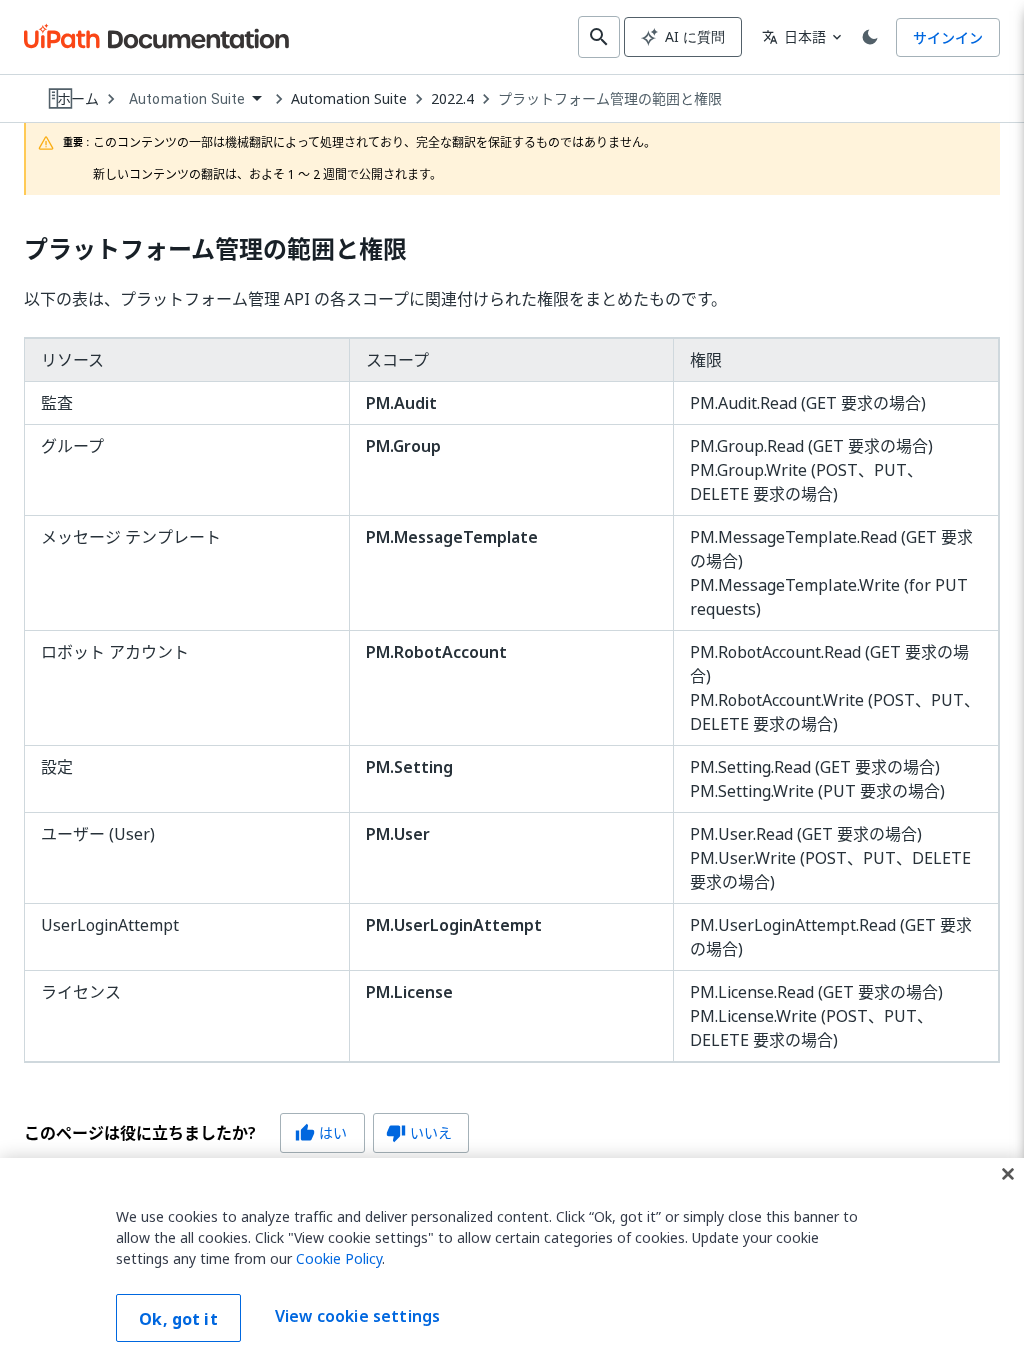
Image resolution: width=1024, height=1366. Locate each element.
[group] (246, 1133)
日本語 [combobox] (794, 36)
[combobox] (195, 99)
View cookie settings (357, 1316)
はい (321, 1132)
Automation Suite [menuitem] (187, 99)
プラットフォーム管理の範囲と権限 (610, 99)
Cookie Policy (339, 1258)
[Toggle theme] (870, 37)
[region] (512, 1262)
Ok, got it (178, 1319)
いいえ (419, 1132)
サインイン (948, 37)
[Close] (1008, 1174)
